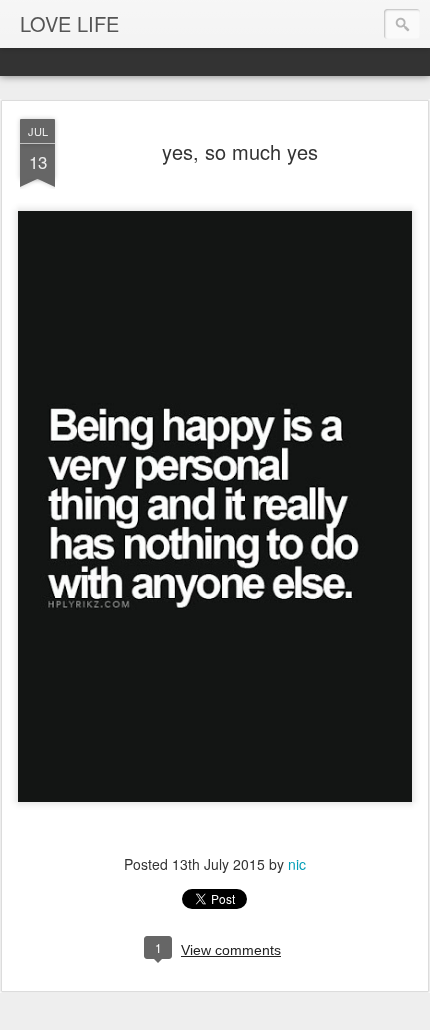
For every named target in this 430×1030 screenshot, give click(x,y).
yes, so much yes (240, 151)
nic (297, 864)
